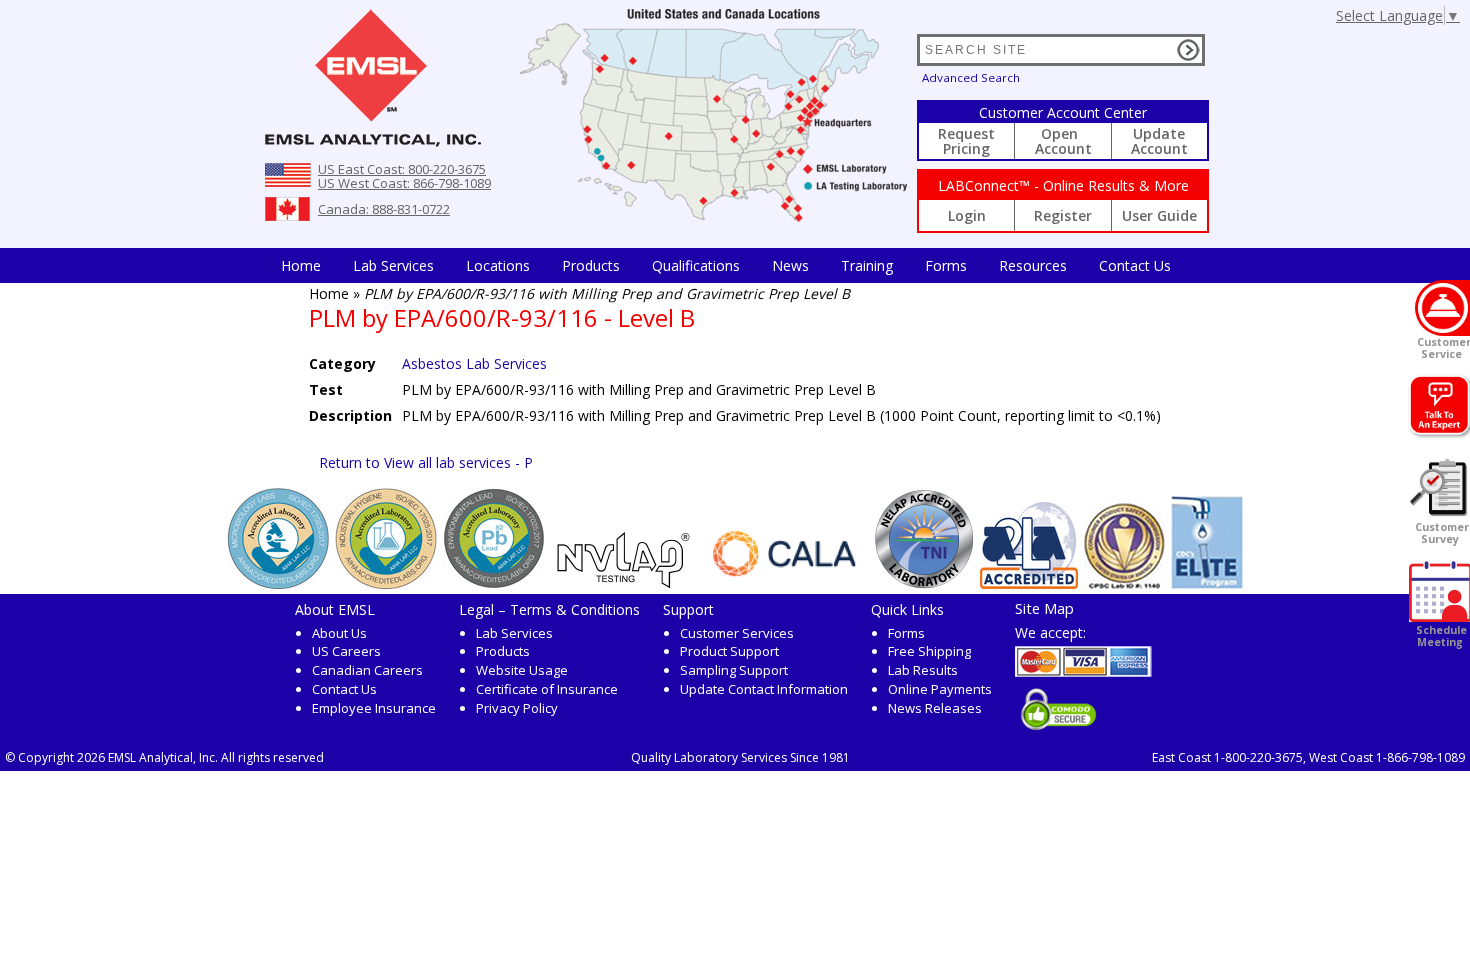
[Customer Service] (1442, 308)
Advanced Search (971, 77)
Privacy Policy (517, 708)
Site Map (1044, 608)
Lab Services (514, 633)
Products (591, 265)
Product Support (729, 651)
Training (867, 265)
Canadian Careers (367, 670)
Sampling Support (734, 670)
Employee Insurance (374, 708)
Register (1063, 215)
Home (301, 265)
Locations (498, 265)
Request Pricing (966, 141)
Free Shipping (929, 651)
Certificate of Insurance (547, 689)
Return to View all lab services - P (426, 462)
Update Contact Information (764, 689)
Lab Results (923, 670)
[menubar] (726, 265)
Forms (946, 265)
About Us (339, 633)
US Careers (346, 651)
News (790, 265)
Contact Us (1135, 265)
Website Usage (522, 670)
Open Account (1063, 141)
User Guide (1159, 215)
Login (967, 215)
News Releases (935, 708)
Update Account (1159, 141)
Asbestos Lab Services (474, 363)
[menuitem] (301, 265)
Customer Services (737, 633)
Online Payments (940, 689)
